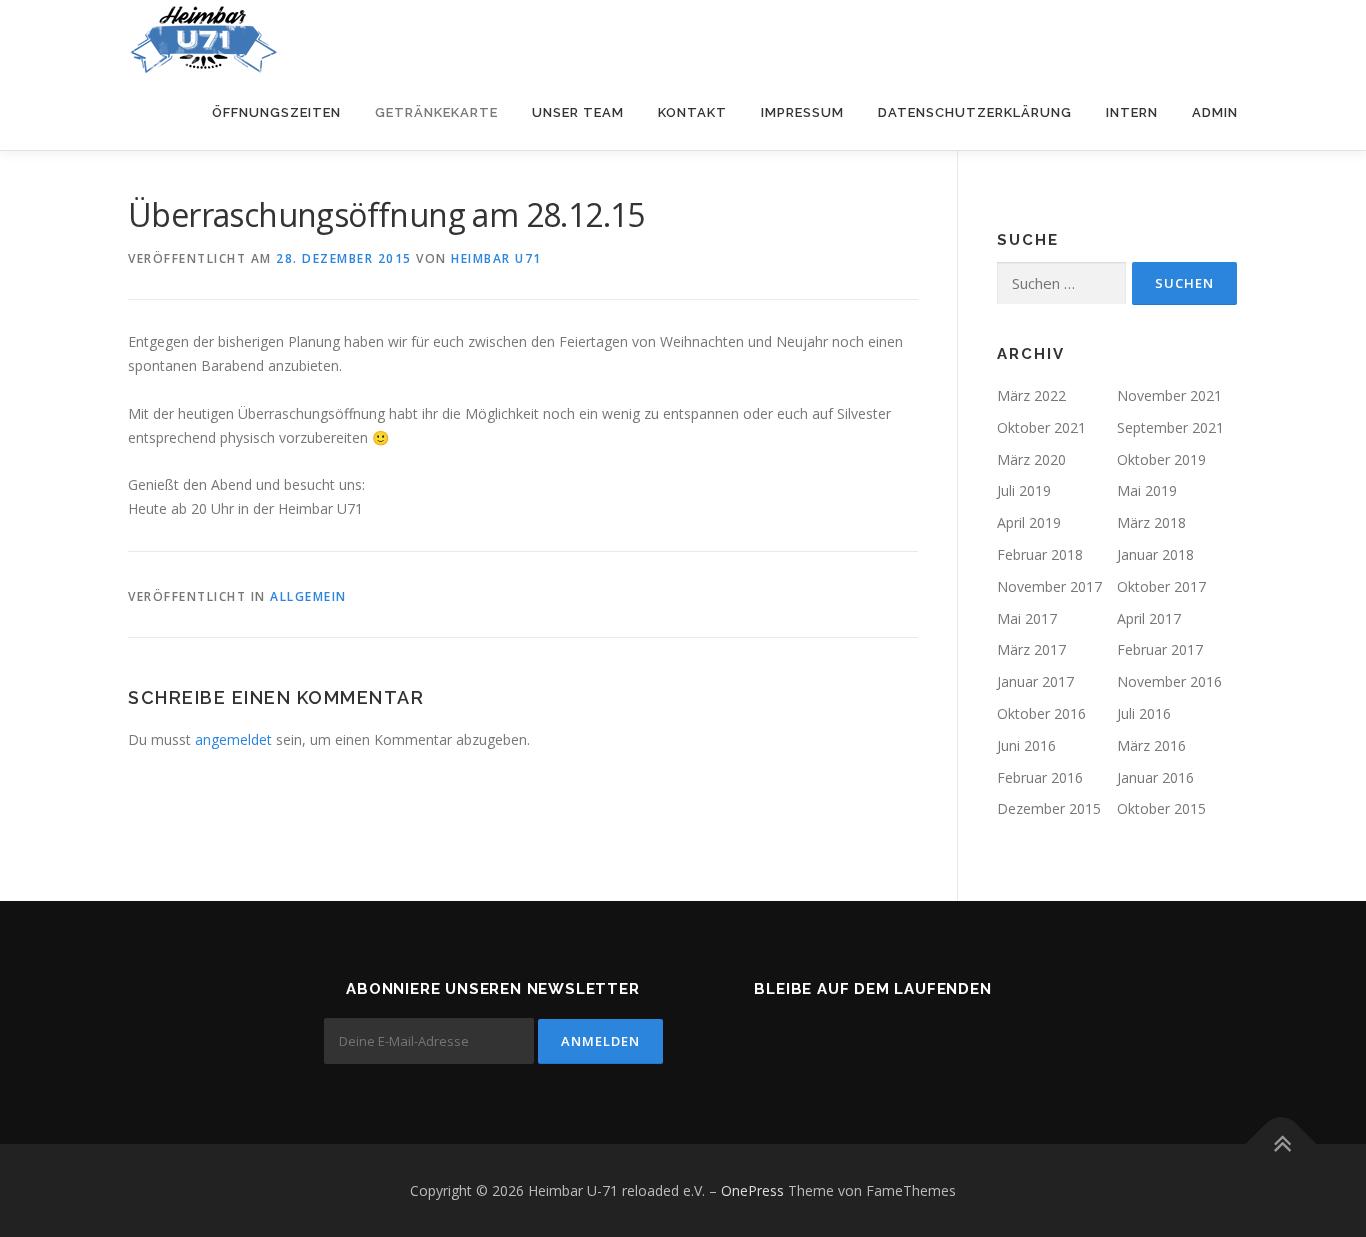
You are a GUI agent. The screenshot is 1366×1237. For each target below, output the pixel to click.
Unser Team (578, 112)
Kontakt (692, 112)
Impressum (802, 112)
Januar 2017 (1035, 681)
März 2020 (1031, 459)
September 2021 (1170, 427)
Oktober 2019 (1161, 459)
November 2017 (1049, 586)
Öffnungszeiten (276, 112)
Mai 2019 (1147, 490)
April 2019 (1029, 522)
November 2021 (1169, 395)
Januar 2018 (1155, 554)
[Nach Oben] (1281, 1143)
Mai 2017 (1027, 618)
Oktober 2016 (1041, 713)
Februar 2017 (1160, 649)
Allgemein (308, 596)
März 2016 (1151, 745)
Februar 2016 (1040, 777)
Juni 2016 (1026, 745)
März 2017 (1031, 649)
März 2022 (1031, 395)
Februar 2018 (1040, 554)
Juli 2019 (1024, 490)
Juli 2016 (1144, 713)
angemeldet (233, 739)
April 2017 (1149, 618)
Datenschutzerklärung (975, 112)
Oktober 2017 (1161, 586)
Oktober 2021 (1041, 427)
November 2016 (1169, 681)
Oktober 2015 (1161, 808)
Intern (1132, 112)
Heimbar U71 (496, 258)
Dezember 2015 (1049, 808)
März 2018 (1151, 522)
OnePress (752, 1190)
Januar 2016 (1155, 777)
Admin (1215, 112)
